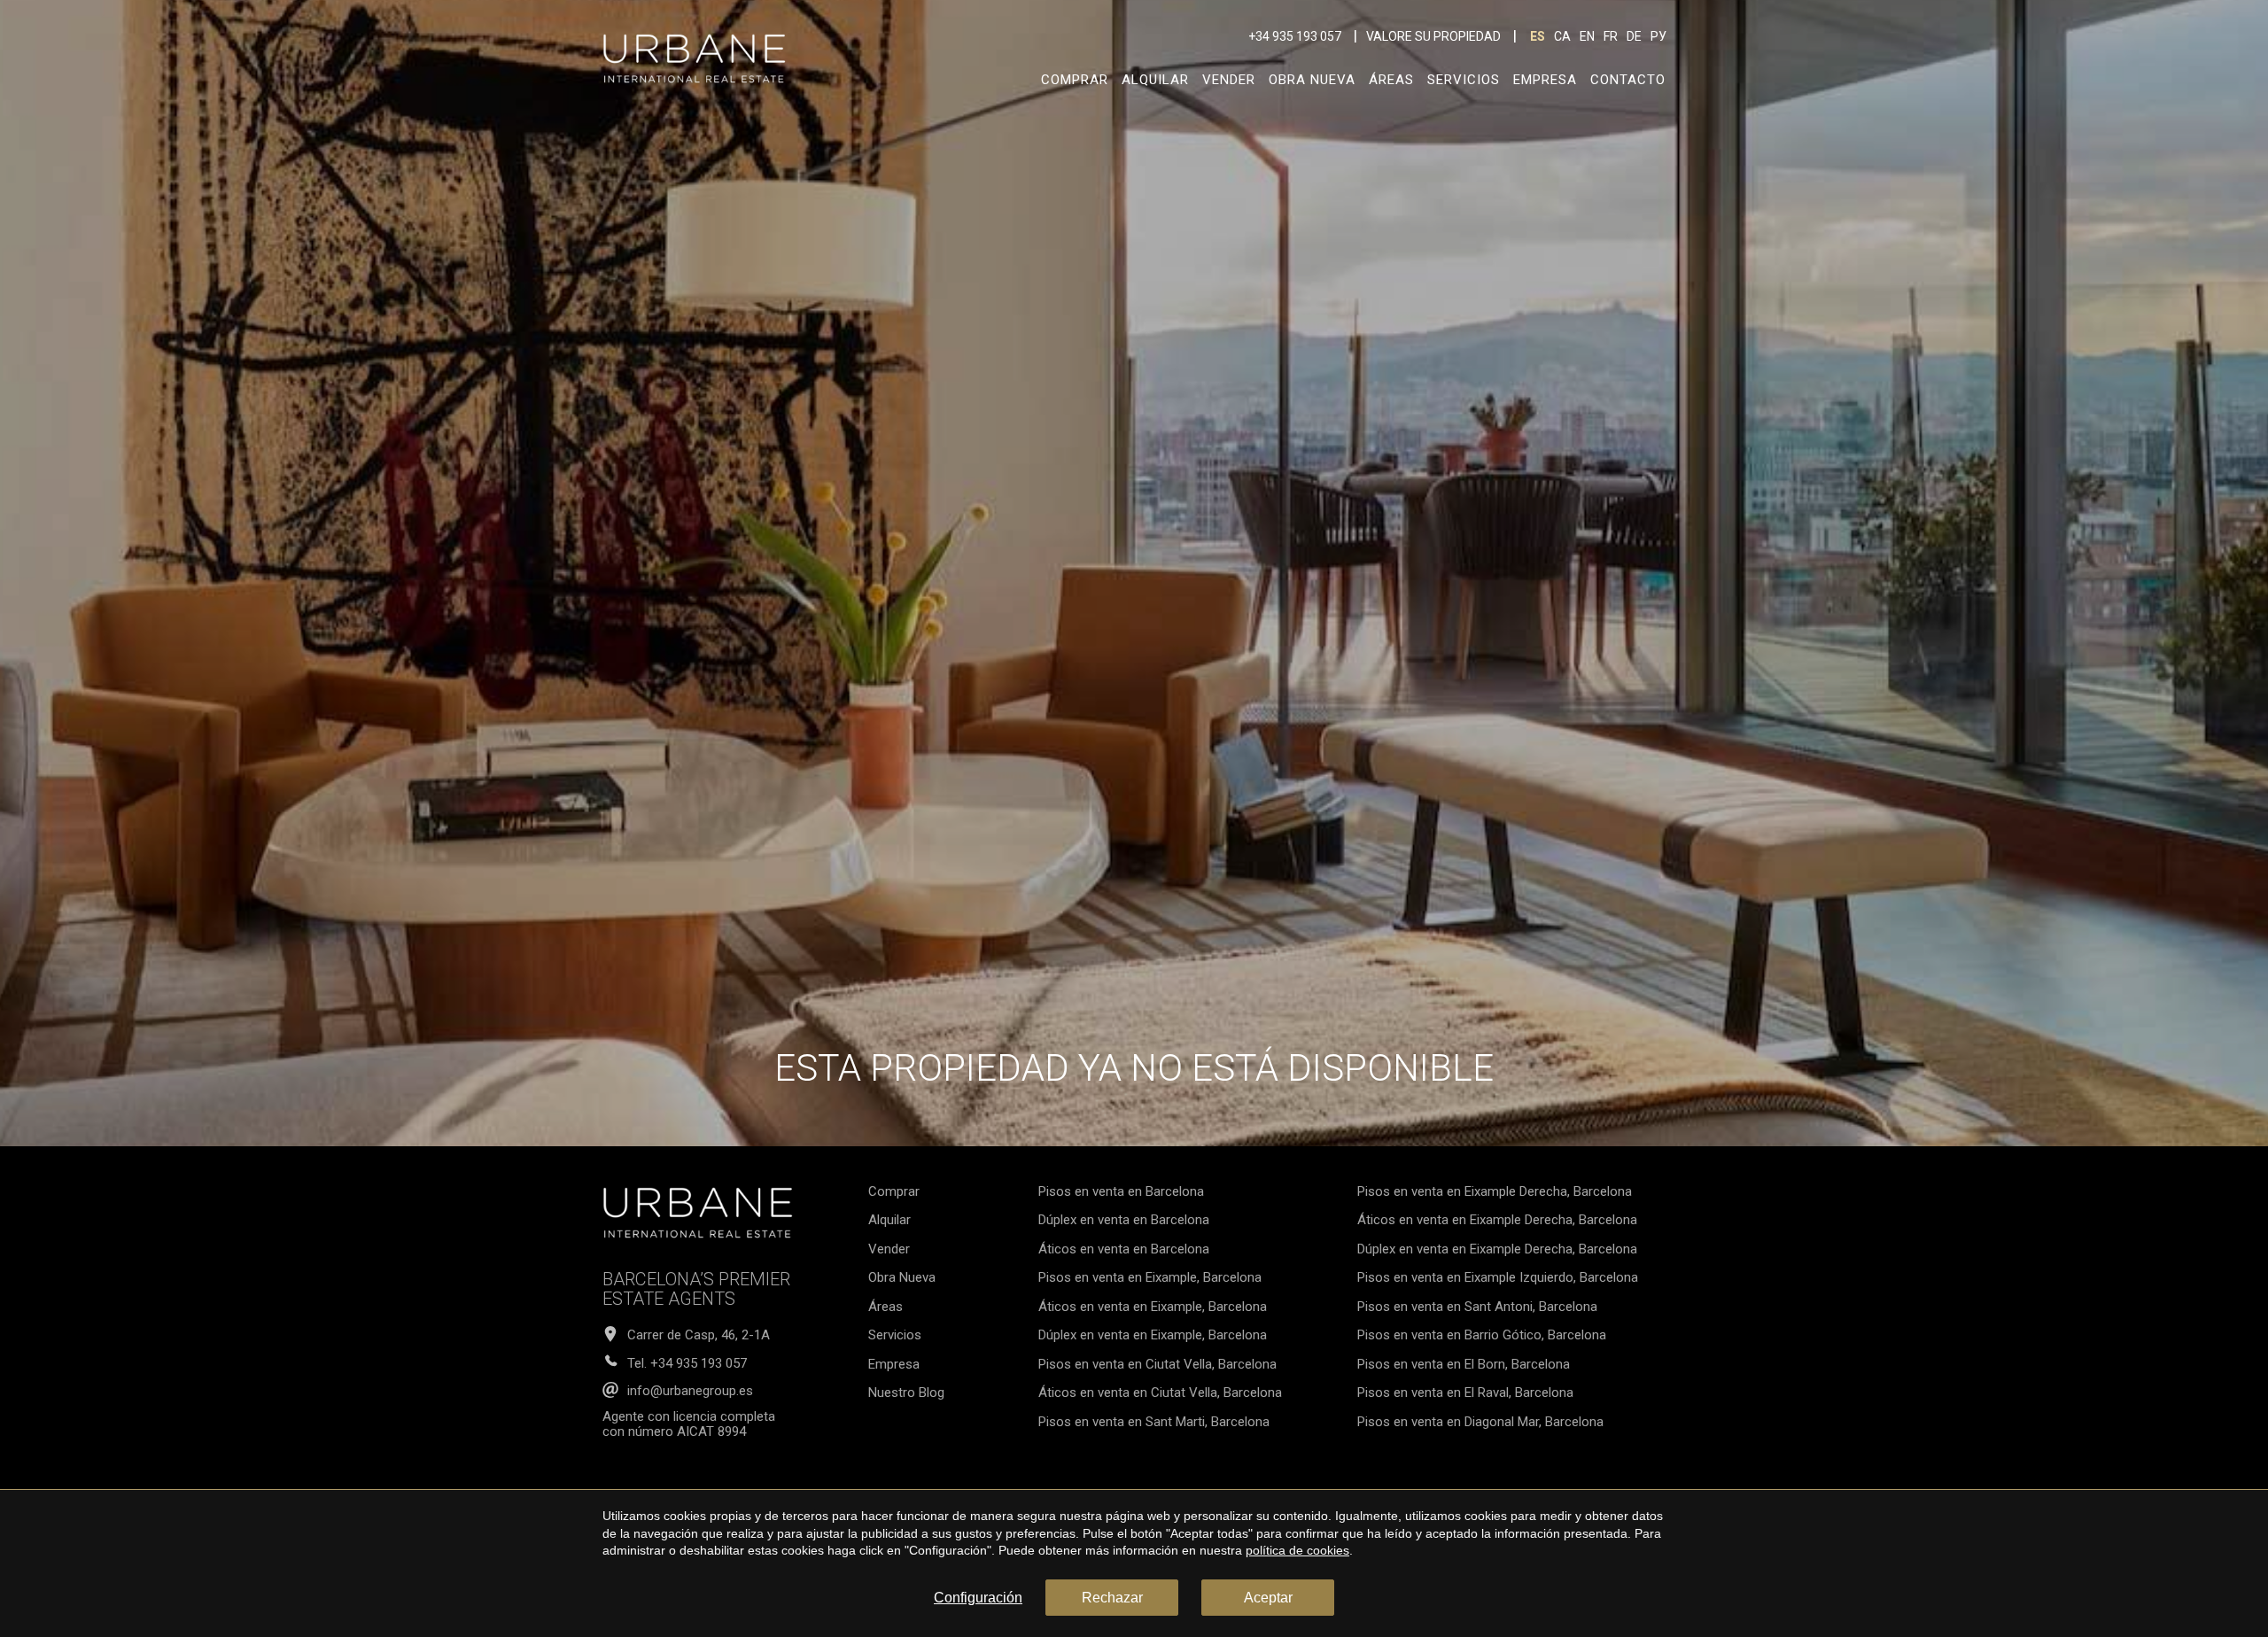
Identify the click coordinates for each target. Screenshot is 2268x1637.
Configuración (978, 1598)
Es (1538, 36)
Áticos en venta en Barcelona (1124, 1249)
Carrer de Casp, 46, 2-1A (699, 1335)
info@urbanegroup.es (690, 1391)
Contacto (1628, 80)
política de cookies (1297, 1550)
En (1587, 36)
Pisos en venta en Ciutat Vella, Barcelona (1157, 1364)
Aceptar (1268, 1598)
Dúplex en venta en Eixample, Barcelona (1153, 1335)
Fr (1611, 36)
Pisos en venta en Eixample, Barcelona (1150, 1277)
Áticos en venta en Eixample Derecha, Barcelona (1497, 1220)
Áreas (1391, 80)
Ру (1658, 36)
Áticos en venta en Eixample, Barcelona (1153, 1307)
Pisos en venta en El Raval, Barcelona (1465, 1393)
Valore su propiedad (1433, 36)
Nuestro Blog (906, 1393)
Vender (1229, 80)
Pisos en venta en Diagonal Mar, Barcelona (1480, 1422)
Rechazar (1112, 1598)
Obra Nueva (1312, 80)
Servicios (1464, 80)
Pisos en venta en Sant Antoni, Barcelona (1477, 1307)
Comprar (1075, 80)
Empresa (1545, 80)
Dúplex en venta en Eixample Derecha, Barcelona (1497, 1249)
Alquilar (1155, 80)
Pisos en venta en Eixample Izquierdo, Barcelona (1498, 1277)
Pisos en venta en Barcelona (1121, 1191)
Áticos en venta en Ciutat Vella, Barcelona (1160, 1393)
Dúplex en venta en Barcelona (1124, 1220)
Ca (1562, 36)
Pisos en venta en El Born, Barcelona (1464, 1364)
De (1634, 36)
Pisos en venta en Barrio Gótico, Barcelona (1482, 1335)
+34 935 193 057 (1295, 36)
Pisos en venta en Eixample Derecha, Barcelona (1495, 1191)
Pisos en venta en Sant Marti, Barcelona (1154, 1422)
